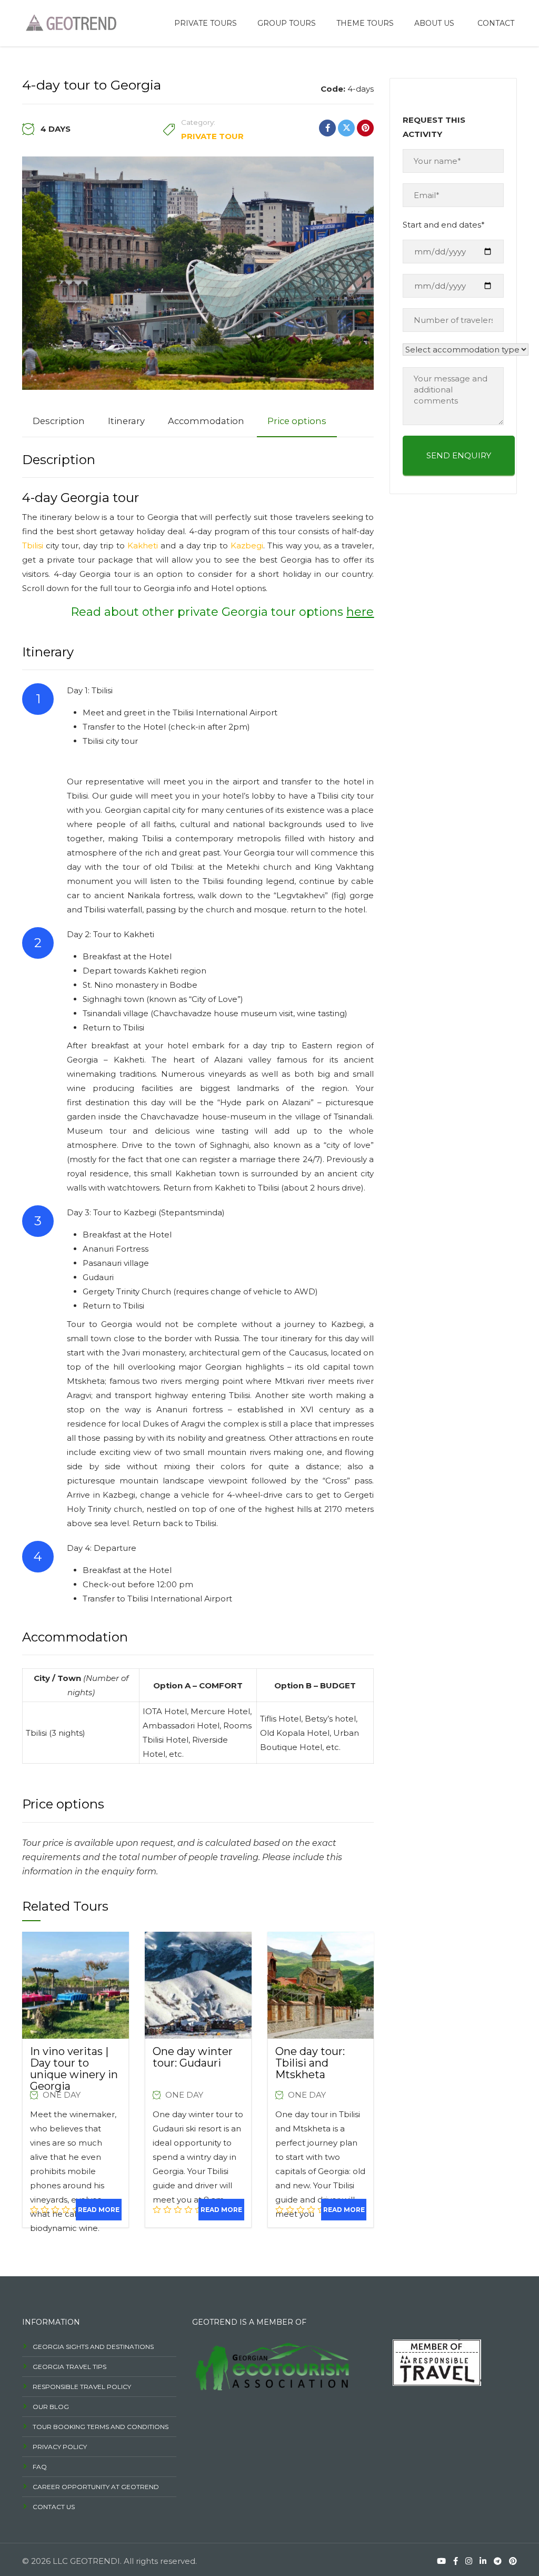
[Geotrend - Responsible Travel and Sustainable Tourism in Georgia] (69, 22)
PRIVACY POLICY (60, 2447)
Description (59, 421)
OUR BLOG (51, 2407)
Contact (496, 23)
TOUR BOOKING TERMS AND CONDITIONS (101, 2427)
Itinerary (126, 421)
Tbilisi (33, 545)
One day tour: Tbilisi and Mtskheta (310, 2063)
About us (434, 23)
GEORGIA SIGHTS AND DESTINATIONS (93, 2347)
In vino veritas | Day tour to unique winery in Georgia (74, 2069)
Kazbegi (247, 545)
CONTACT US (54, 2507)
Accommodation (206, 421)
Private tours (206, 23)
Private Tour (212, 136)
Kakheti (143, 545)
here (360, 612)
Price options (297, 421)
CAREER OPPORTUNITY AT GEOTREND (96, 2487)
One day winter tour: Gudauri (193, 2057)
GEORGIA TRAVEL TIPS (69, 2367)
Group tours (287, 23)
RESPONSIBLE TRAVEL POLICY (82, 2387)
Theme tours (365, 23)
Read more (99, 2210)
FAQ (40, 2467)
